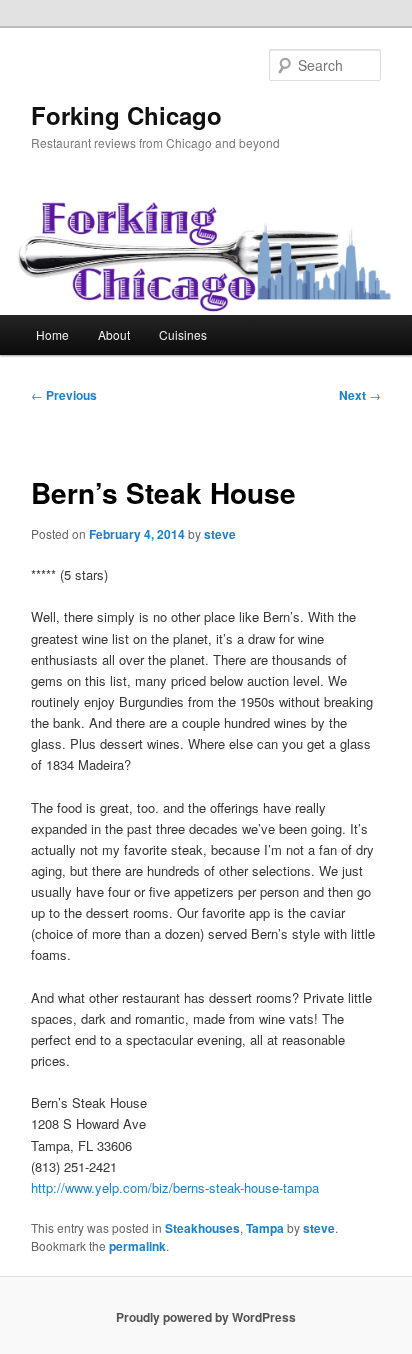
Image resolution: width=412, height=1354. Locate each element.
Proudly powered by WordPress (206, 1317)
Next (360, 395)
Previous (64, 395)
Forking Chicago (126, 115)
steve (220, 534)
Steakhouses (202, 1228)
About (114, 334)
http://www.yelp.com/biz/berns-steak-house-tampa (175, 1187)
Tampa (265, 1228)
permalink (137, 1246)
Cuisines (183, 334)
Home (52, 334)
